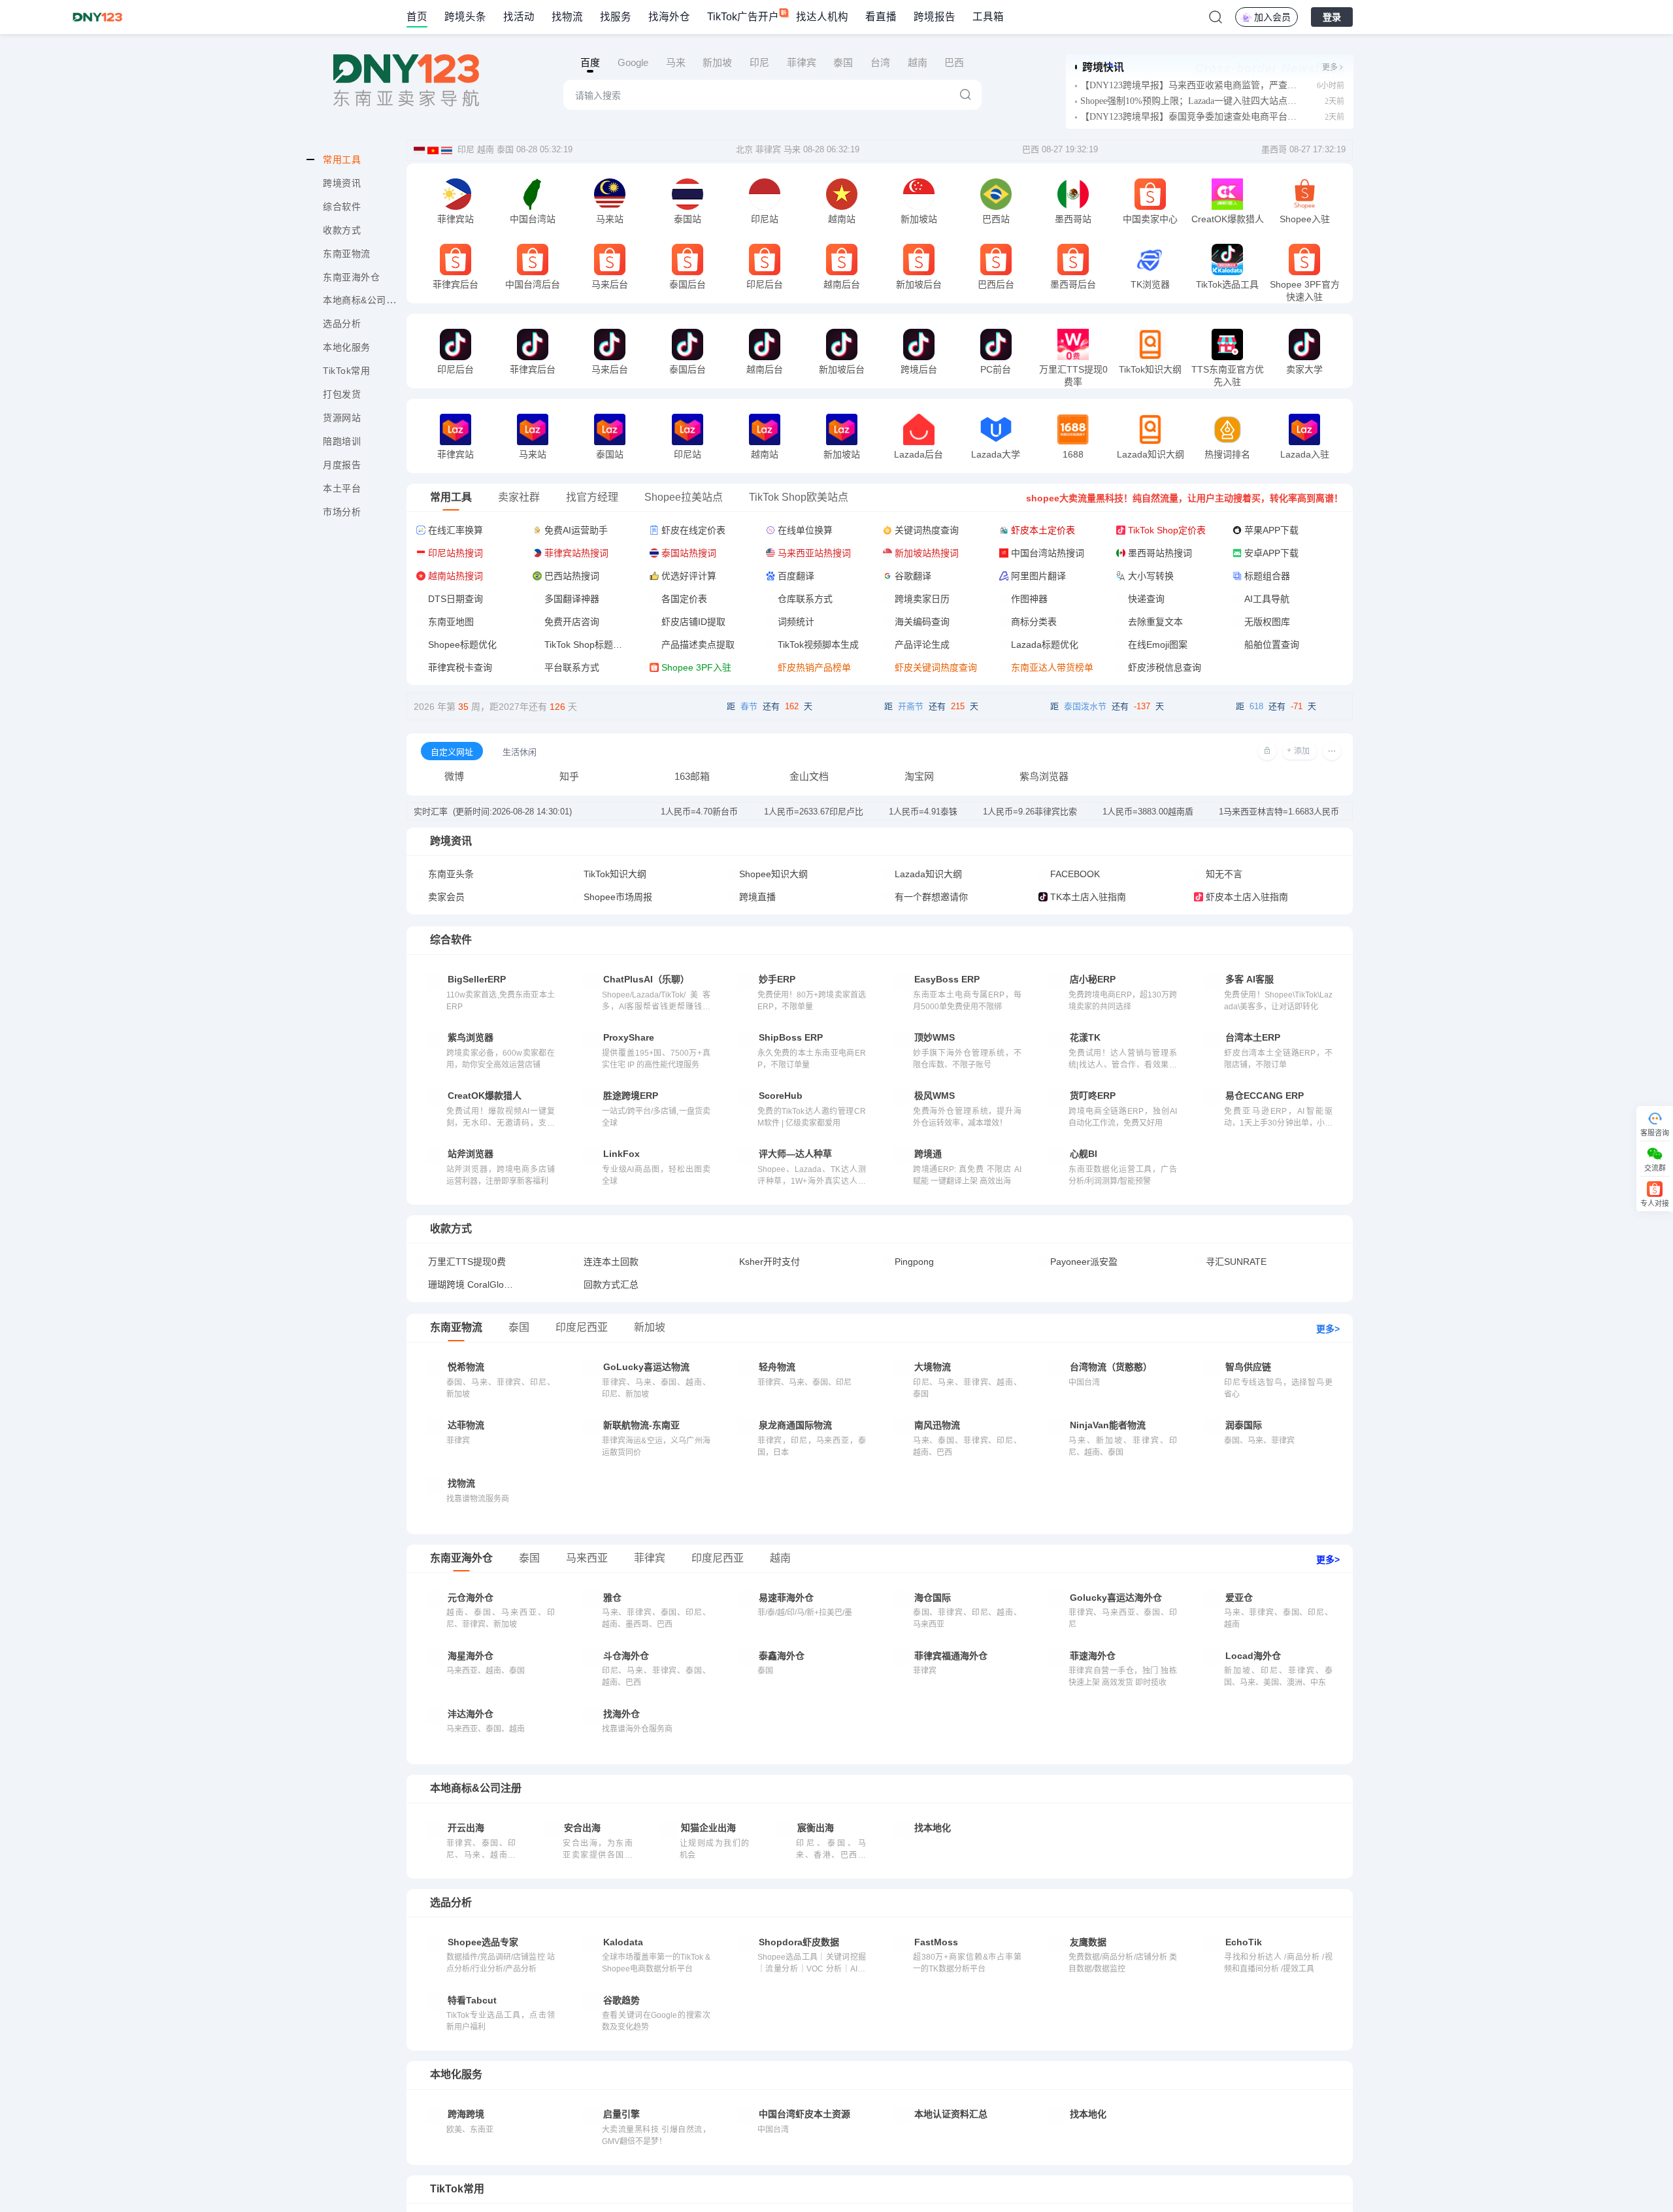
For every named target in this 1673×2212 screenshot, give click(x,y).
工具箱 (988, 17)
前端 (443, 221)
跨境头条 (465, 17)
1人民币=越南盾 (1148, 812)
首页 (417, 17)
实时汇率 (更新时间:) (493, 812)
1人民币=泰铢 (923, 812)
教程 (468, 221)
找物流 (567, 17)
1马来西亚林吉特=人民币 (1279, 812)
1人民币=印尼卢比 (814, 812)
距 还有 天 (770, 706)
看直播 (881, 17)
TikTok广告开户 (743, 17)
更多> (1328, 1329)
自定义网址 (452, 752)
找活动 (519, 17)
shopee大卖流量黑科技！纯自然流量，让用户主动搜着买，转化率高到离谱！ (1184, 498)
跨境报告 (935, 17)
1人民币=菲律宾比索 (1030, 812)
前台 (520, 221)
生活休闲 (520, 752)
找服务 (616, 17)
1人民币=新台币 (699, 812)
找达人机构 (822, 17)
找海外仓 (669, 17)
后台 (468, 456)
